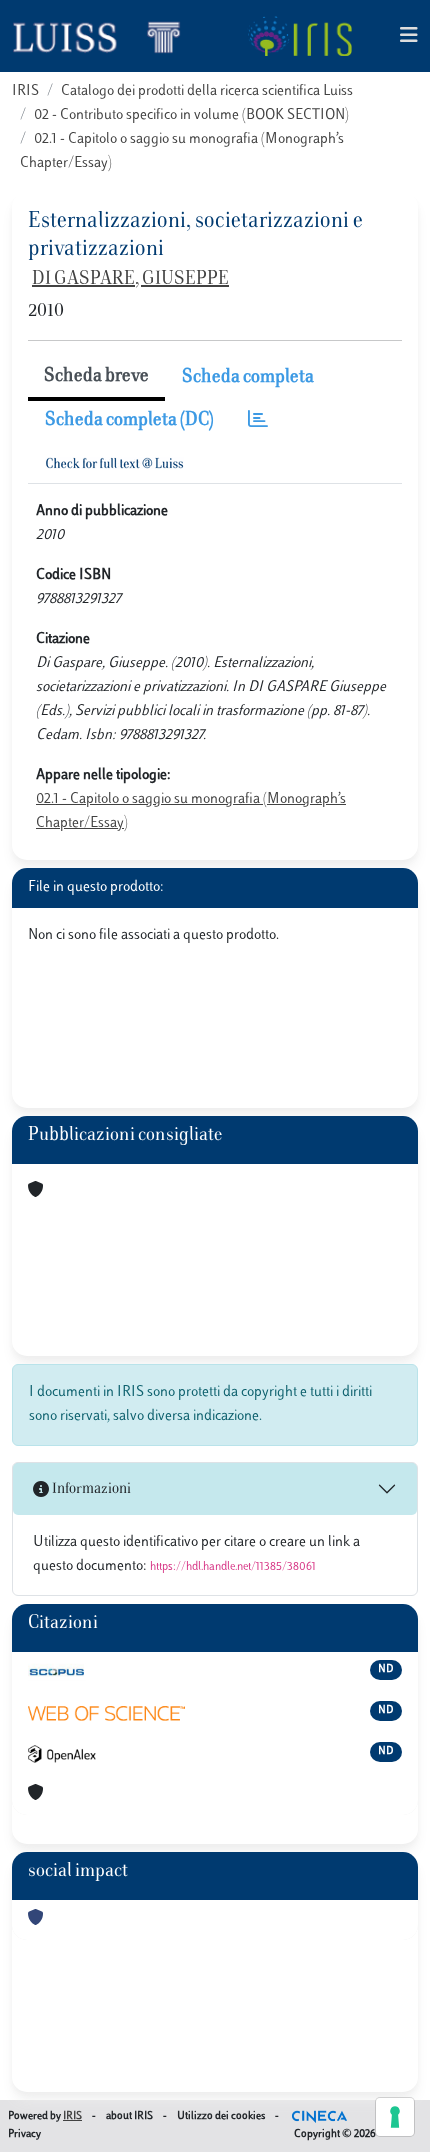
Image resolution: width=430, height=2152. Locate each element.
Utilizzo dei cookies (221, 2116)
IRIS (25, 91)
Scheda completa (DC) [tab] (129, 421)
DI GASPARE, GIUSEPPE (130, 280)
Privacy (24, 2134)
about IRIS (129, 2116)
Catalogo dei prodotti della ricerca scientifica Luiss (207, 91)
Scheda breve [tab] (96, 377)
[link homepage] (105, 36)
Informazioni (90, 1489)
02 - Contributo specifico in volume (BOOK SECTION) (191, 115)
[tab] (258, 421)
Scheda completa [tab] (248, 378)
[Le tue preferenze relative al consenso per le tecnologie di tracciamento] (395, 2117)
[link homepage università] (299, 36)
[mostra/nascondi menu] (409, 36)
